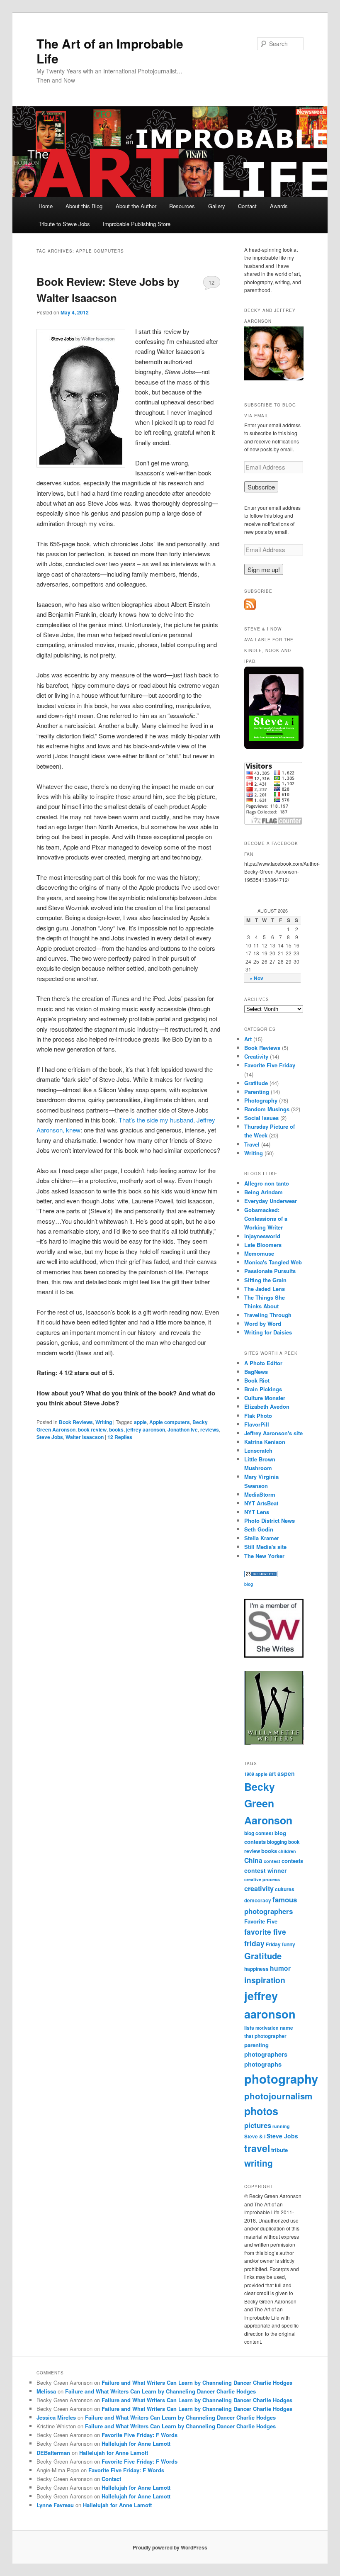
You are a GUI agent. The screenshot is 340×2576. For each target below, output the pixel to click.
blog (249, 1584)
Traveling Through (268, 1315)
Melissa (46, 2391)
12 (211, 282)
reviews (210, 1429)
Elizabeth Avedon (267, 1406)
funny (289, 1944)
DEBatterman (53, 2453)
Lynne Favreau (55, 2505)
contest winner (265, 1870)
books (116, 1429)
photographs (263, 2064)
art (272, 1773)
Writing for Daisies (268, 1332)
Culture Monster (265, 1398)
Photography (261, 1100)
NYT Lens (257, 1512)
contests (292, 1861)
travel (257, 2148)
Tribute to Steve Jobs (64, 224)
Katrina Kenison (265, 1442)
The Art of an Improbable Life (110, 51)
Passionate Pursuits (270, 1271)
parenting (256, 2045)
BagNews (256, 1372)
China (253, 1860)
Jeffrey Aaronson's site (273, 1433)
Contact (247, 206)
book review (92, 1429)
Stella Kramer (262, 1538)
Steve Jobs (50, 1437)
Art (248, 1039)
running (281, 2126)
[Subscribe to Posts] (250, 608)
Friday (273, 1944)
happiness (256, 1969)
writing (259, 2163)
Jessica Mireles (56, 2417)
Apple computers (170, 1422)
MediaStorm (260, 1494)
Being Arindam (263, 1192)
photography (281, 2079)
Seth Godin (259, 1529)
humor (280, 1968)
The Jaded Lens (265, 1289)
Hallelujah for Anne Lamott (136, 2443)
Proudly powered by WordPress (170, 2547)
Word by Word (263, 1323)
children (287, 1851)
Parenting (257, 1092)
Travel (252, 1144)
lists (249, 2028)
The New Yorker (264, 1556)
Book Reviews (76, 1422)
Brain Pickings (263, 1389)
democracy (258, 1900)
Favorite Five (261, 1921)
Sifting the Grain (265, 1280)
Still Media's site (265, 1547)
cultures (285, 1889)
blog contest (259, 1833)
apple (140, 1422)
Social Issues (261, 1118)
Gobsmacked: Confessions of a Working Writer (266, 1219)
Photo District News (270, 1521)
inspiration (265, 1980)
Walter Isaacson (85, 1437)
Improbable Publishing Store (137, 224)
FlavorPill (257, 1424)
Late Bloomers (263, 1245)
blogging (277, 1842)
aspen (286, 1773)
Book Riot (257, 1380)
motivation (267, 2028)
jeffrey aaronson (146, 1429)
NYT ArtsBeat (261, 1503)
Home (46, 206)
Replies (120, 1437)
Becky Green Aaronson (268, 1803)
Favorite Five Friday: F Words (140, 2435)
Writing (104, 1422)
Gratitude (256, 1083)
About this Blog (84, 206)
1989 (249, 1774)
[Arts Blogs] (261, 1575)
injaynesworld (262, 1236)
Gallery (217, 206)
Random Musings (267, 1109)
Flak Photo (258, 1416)
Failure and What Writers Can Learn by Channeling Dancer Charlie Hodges (197, 2382)
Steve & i (255, 2137)
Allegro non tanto (267, 1183)
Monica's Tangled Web (273, 1262)
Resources (182, 206)
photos (261, 2111)
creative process (262, 1879)
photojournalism (278, 2096)
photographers (266, 2054)
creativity (259, 1888)
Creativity (256, 1056)
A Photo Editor (263, 1363)
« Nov (256, 978)
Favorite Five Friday (270, 1065)
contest (272, 1861)
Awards (279, 206)
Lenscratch (258, 1450)
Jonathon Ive (183, 1429)
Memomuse (259, 1253)
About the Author (136, 206)
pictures (258, 2125)
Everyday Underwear (271, 1201)
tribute (279, 2150)
